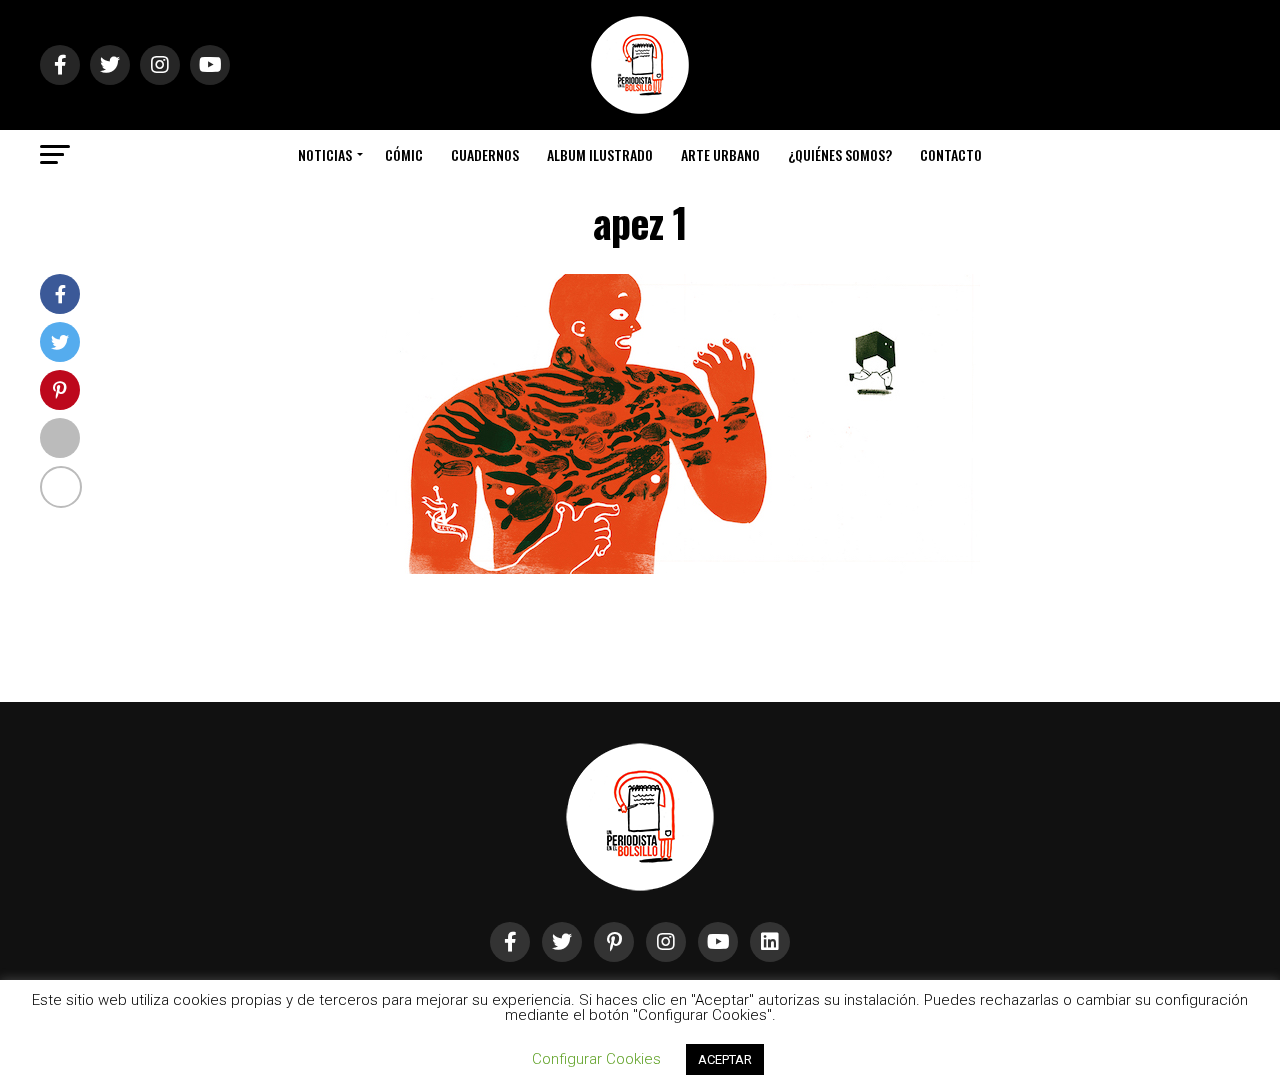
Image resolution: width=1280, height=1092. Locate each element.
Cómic (404, 154)
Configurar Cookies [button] (596, 1059)
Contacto (951, 154)
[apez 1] (680, 568)
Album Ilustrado (600, 154)
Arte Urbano (720, 154)
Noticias (325, 154)
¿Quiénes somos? (840, 154)
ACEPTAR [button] (725, 1059)
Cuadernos (485, 154)
